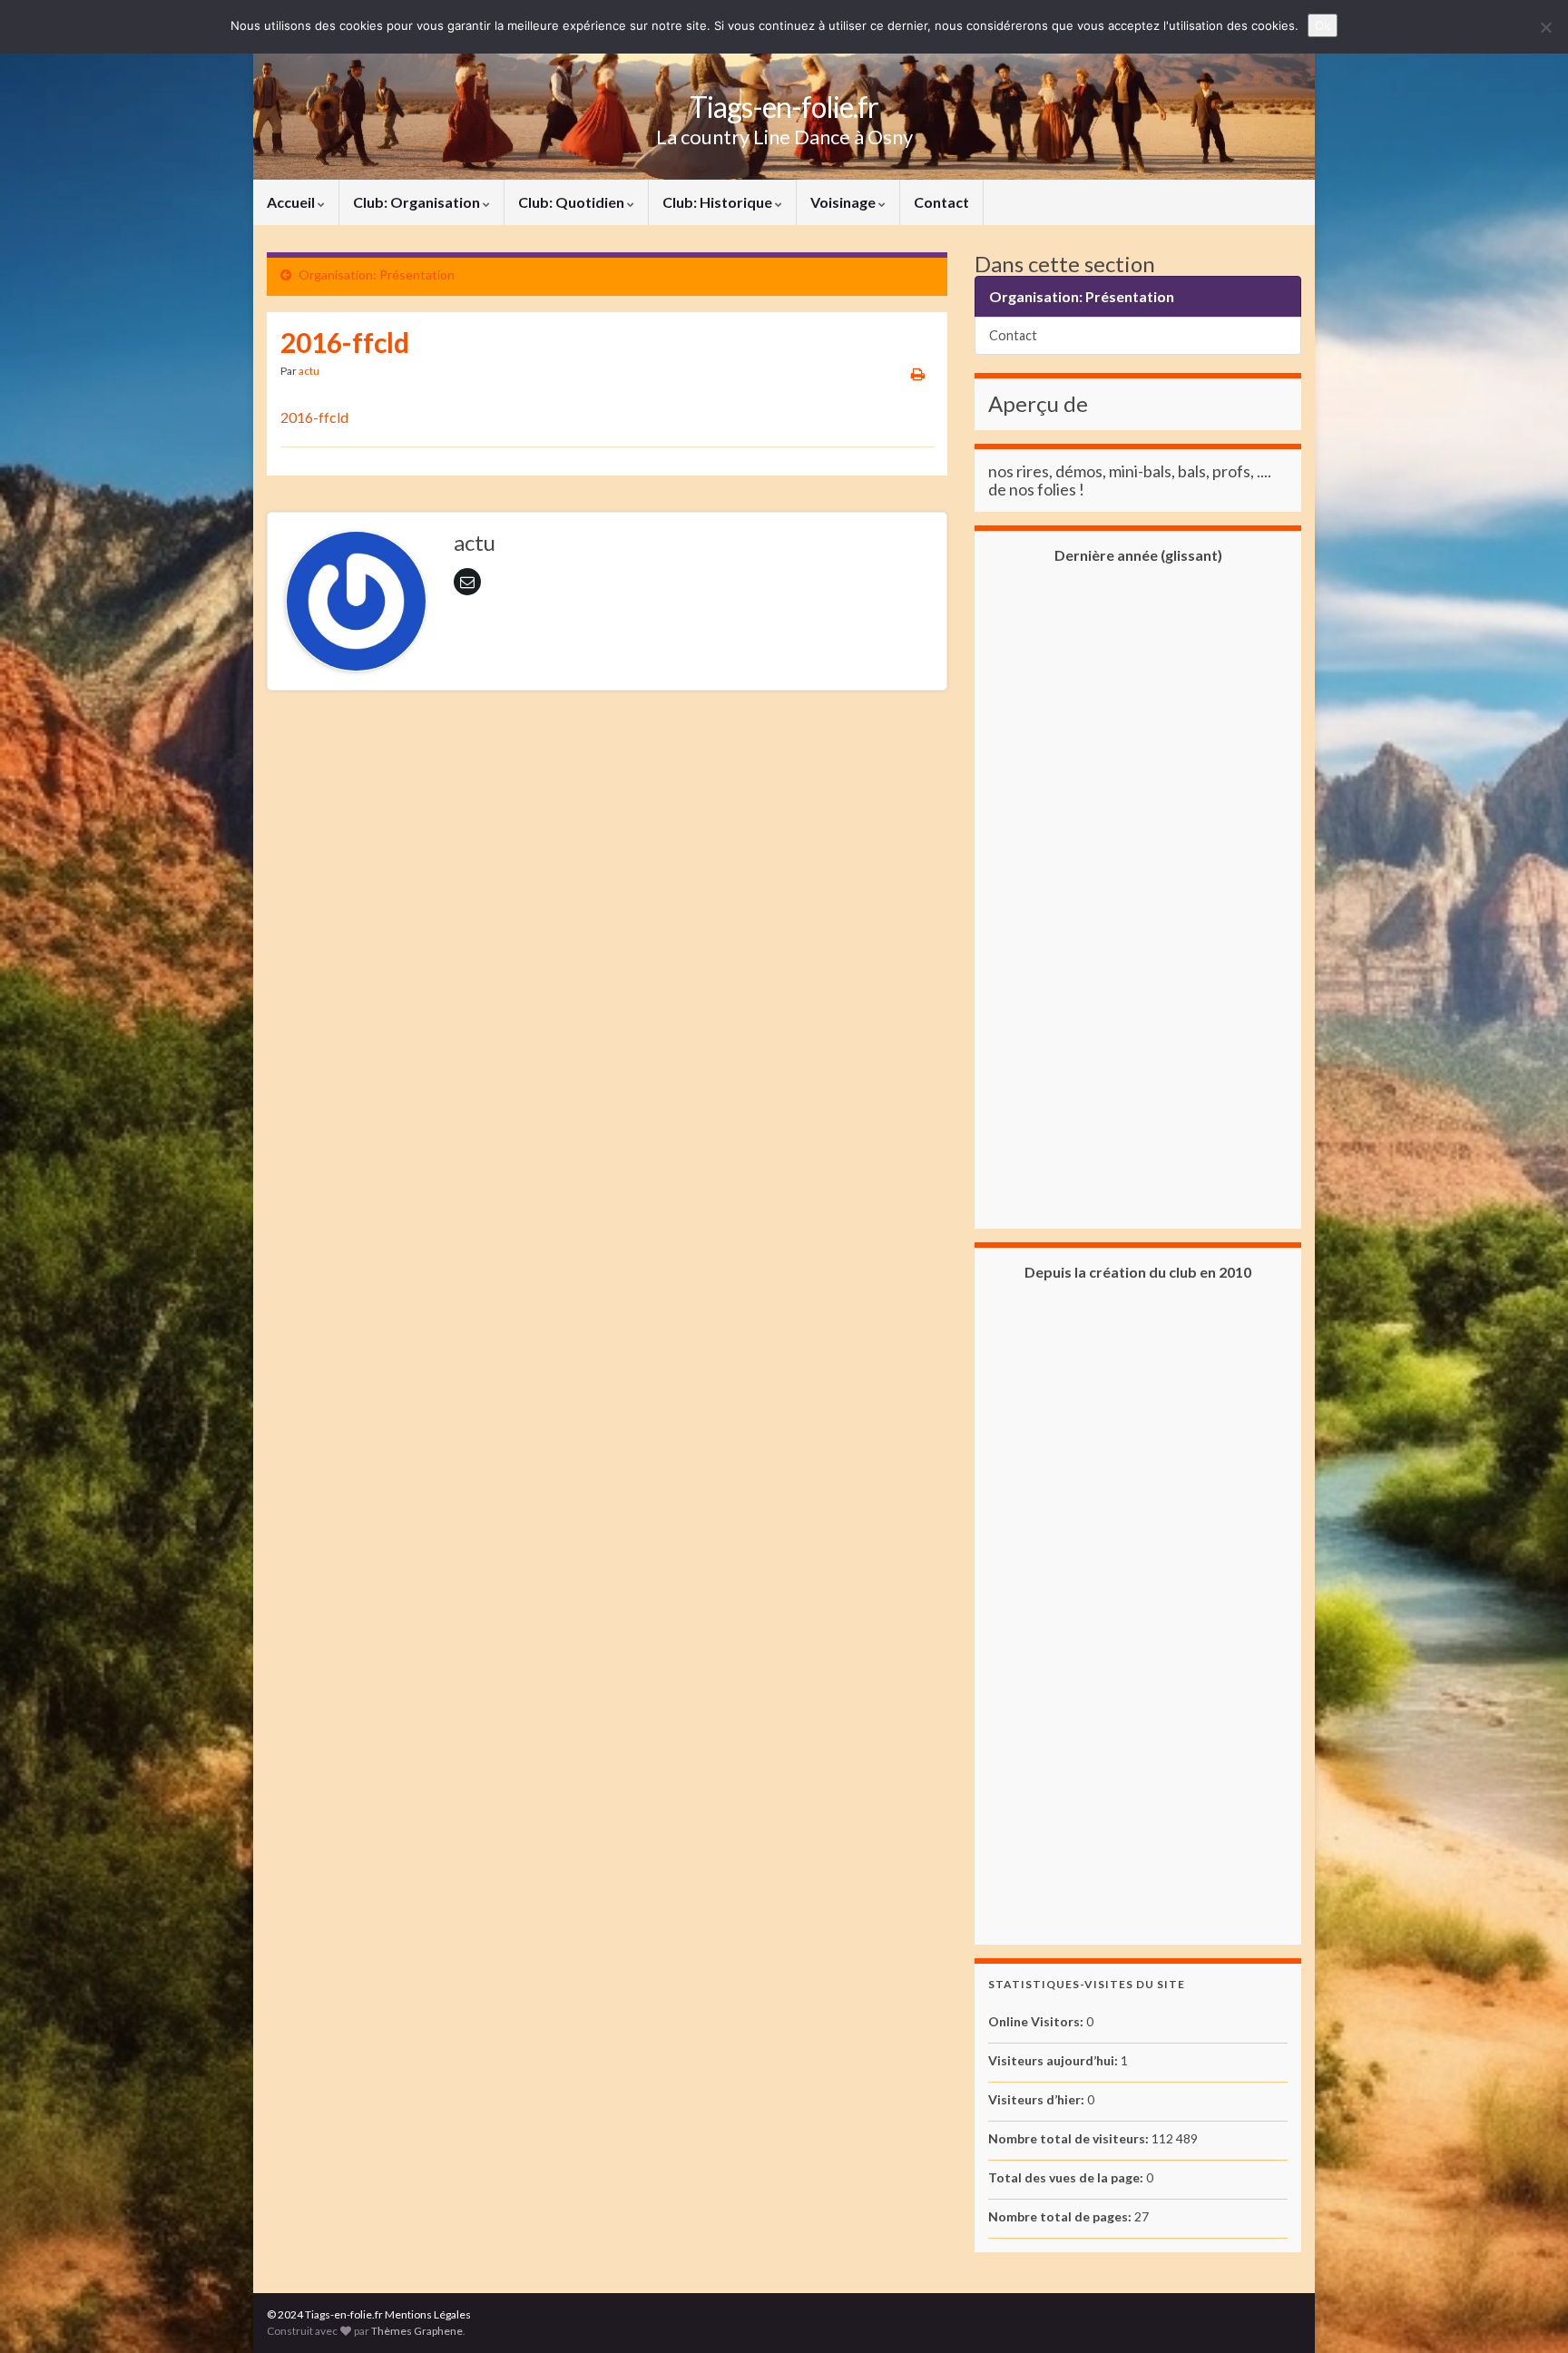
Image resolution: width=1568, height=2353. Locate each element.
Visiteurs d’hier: (1038, 2099)
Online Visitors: (1037, 2021)
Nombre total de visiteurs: (1070, 2138)
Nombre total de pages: (1061, 2216)
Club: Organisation (418, 202)
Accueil (292, 202)
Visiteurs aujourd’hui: (1054, 2060)
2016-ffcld (314, 417)
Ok (1323, 25)
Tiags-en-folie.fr (784, 107)
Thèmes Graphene (417, 2331)
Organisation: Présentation (377, 275)
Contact (941, 202)
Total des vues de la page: (1067, 2177)
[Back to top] (1527, 2312)
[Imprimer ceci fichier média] (918, 373)
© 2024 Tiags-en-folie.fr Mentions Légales (369, 2314)
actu (309, 371)
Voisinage (844, 202)
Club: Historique (719, 202)
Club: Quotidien (573, 202)
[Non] (1545, 27)
